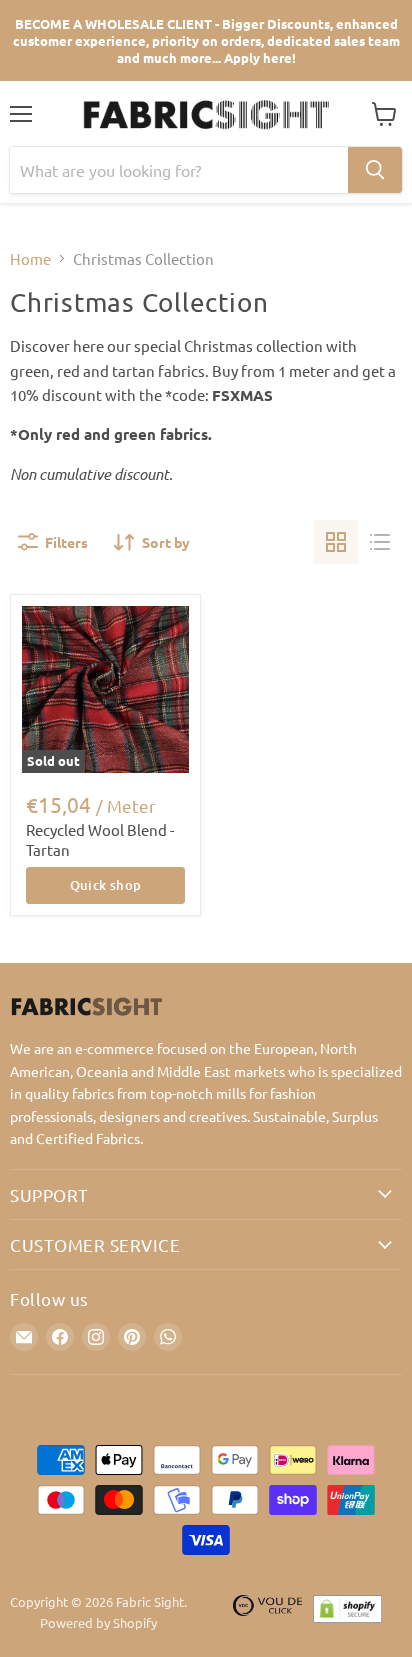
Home (30, 258)
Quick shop (106, 885)
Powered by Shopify (98, 1622)
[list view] (380, 542)
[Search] (375, 170)
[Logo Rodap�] (268, 1613)
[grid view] (336, 542)
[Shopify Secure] (348, 1613)
